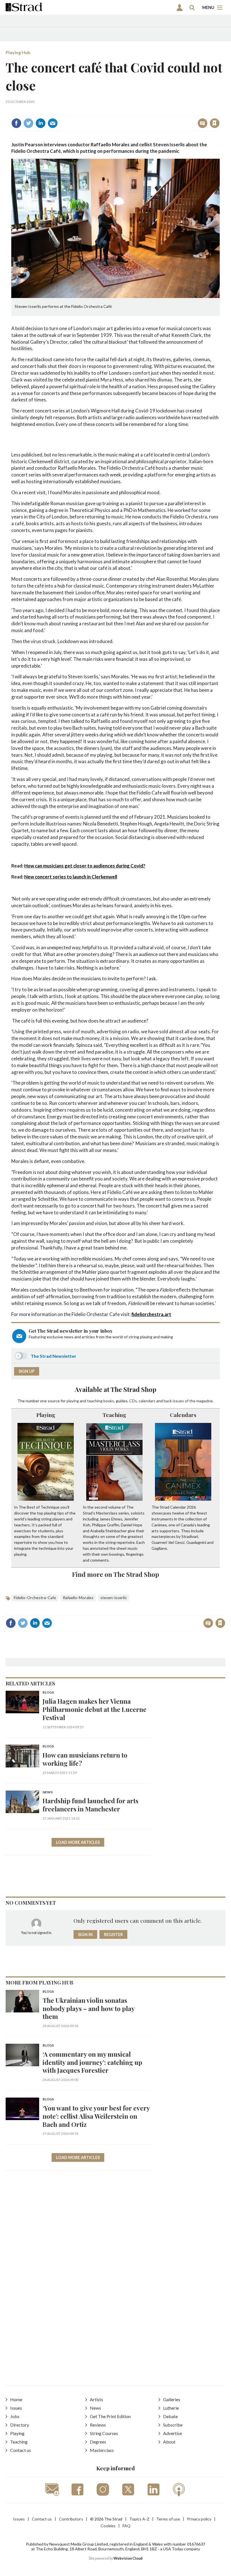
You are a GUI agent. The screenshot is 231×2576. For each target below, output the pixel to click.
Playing (46, 1415)
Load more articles (78, 1842)
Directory (20, 2425)
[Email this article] (53, 123)
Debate (170, 2416)
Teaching (114, 1415)
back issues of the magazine (188, 1401)
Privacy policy (199, 2519)
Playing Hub (18, 52)
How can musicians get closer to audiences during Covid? (85, 866)
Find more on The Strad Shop (116, 1574)
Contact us (21, 2450)
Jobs (15, 2416)
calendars (147, 1401)
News (48, 1792)
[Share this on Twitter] (28, 123)
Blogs (48, 1693)
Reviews (98, 2425)
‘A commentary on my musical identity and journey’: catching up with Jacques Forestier (92, 2062)
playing (73, 1401)
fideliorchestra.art (151, 1314)
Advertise (173, 2433)
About (169, 2442)
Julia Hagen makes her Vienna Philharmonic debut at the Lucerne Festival (95, 1709)
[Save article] (215, 123)
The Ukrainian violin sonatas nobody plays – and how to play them (88, 2008)
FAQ (126, 2526)
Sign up (27, 1371)
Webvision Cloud (128, 2558)
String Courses (104, 2433)
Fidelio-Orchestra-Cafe (35, 1598)
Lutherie (171, 2408)
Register (113, 1934)
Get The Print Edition (110, 2416)
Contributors (71, 2519)
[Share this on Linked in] (41, 123)
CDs (133, 1401)
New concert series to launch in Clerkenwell (71, 877)
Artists (96, 2399)
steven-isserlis (114, 1598)
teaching (95, 1401)
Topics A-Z (139, 2519)
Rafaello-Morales (78, 1598)
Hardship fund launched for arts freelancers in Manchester (90, 1805)
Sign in (144, 111)
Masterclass (102, 2450)
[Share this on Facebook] (16, 123)
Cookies (108, 2526)
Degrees (98, 2442)
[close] (219, 111)
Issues (16, 2408)
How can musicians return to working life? (85, 1759)
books (109, 1401)
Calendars (183, 1415)
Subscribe (173, 2425)
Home (16, 2399)
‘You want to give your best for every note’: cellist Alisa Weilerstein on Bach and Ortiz (96, 2116)
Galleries (172, 2399)
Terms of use (168, 2519)
